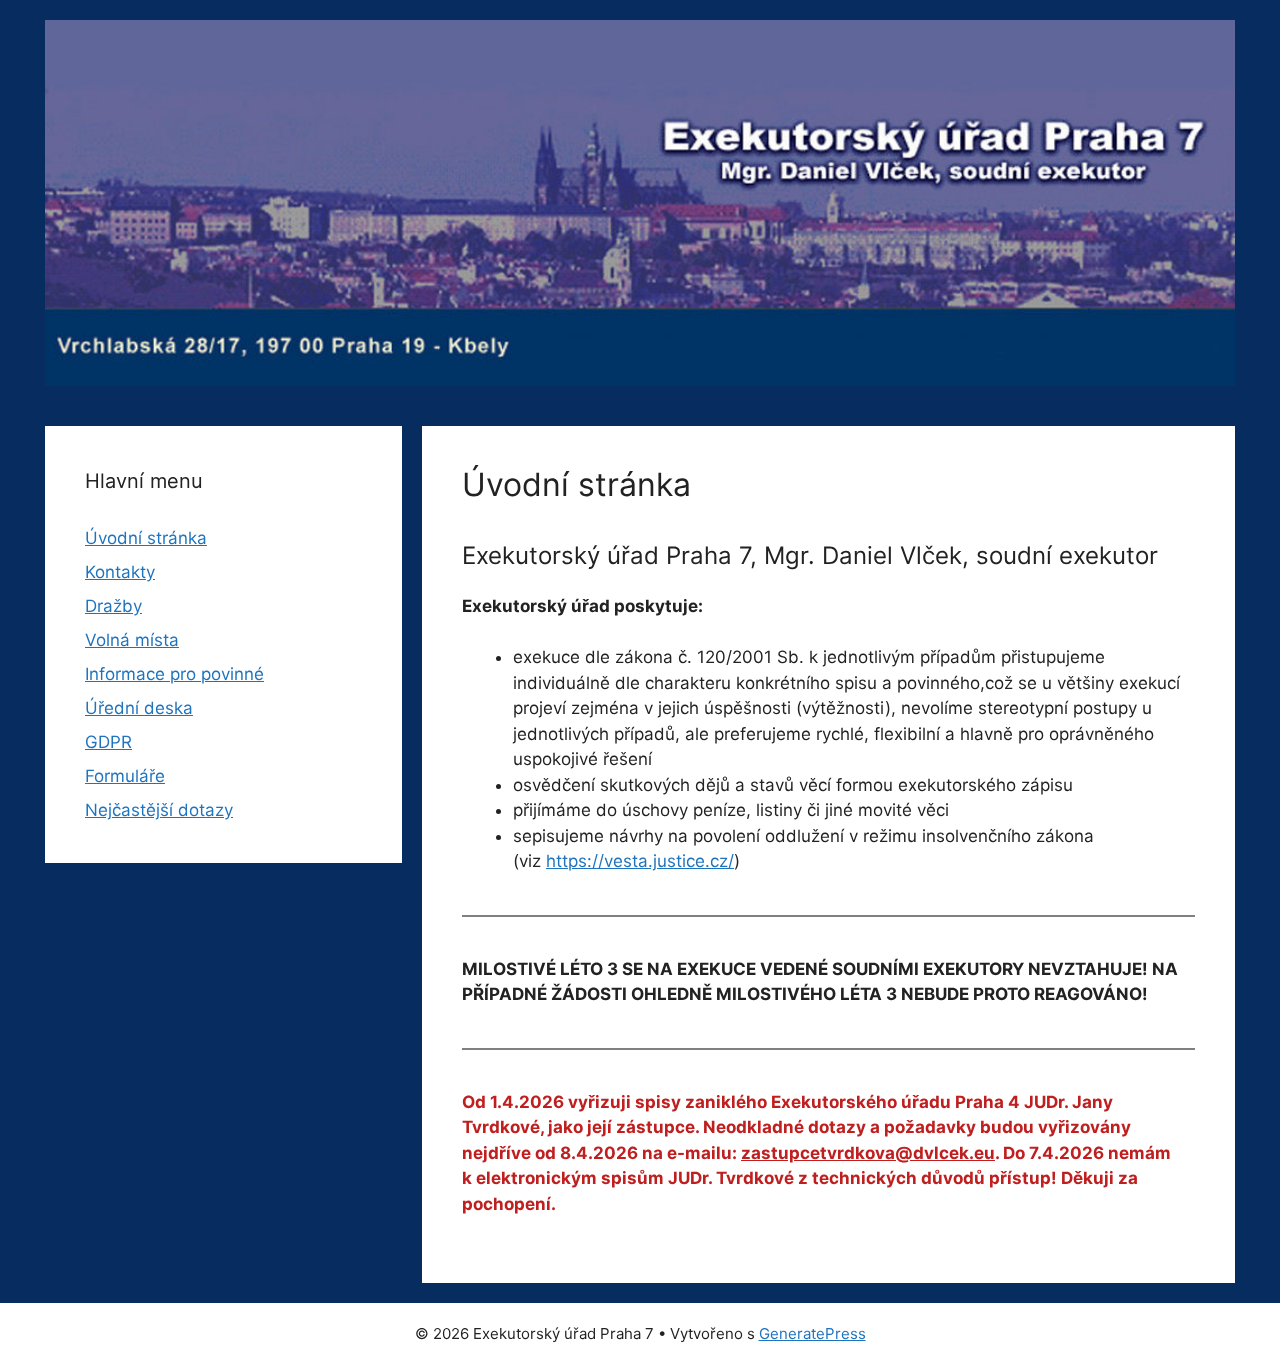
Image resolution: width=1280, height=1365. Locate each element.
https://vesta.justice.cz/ (640, 861)
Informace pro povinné (174, 674)
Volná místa (132, 640)
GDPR (108, 742)
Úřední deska (139, 708)
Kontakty (120, 572)
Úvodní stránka (146, 538)
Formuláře (125, 776)
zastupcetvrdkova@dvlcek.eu (868, 1153)
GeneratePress (812, 1333)
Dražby (113, 606)
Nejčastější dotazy (159, 810)
